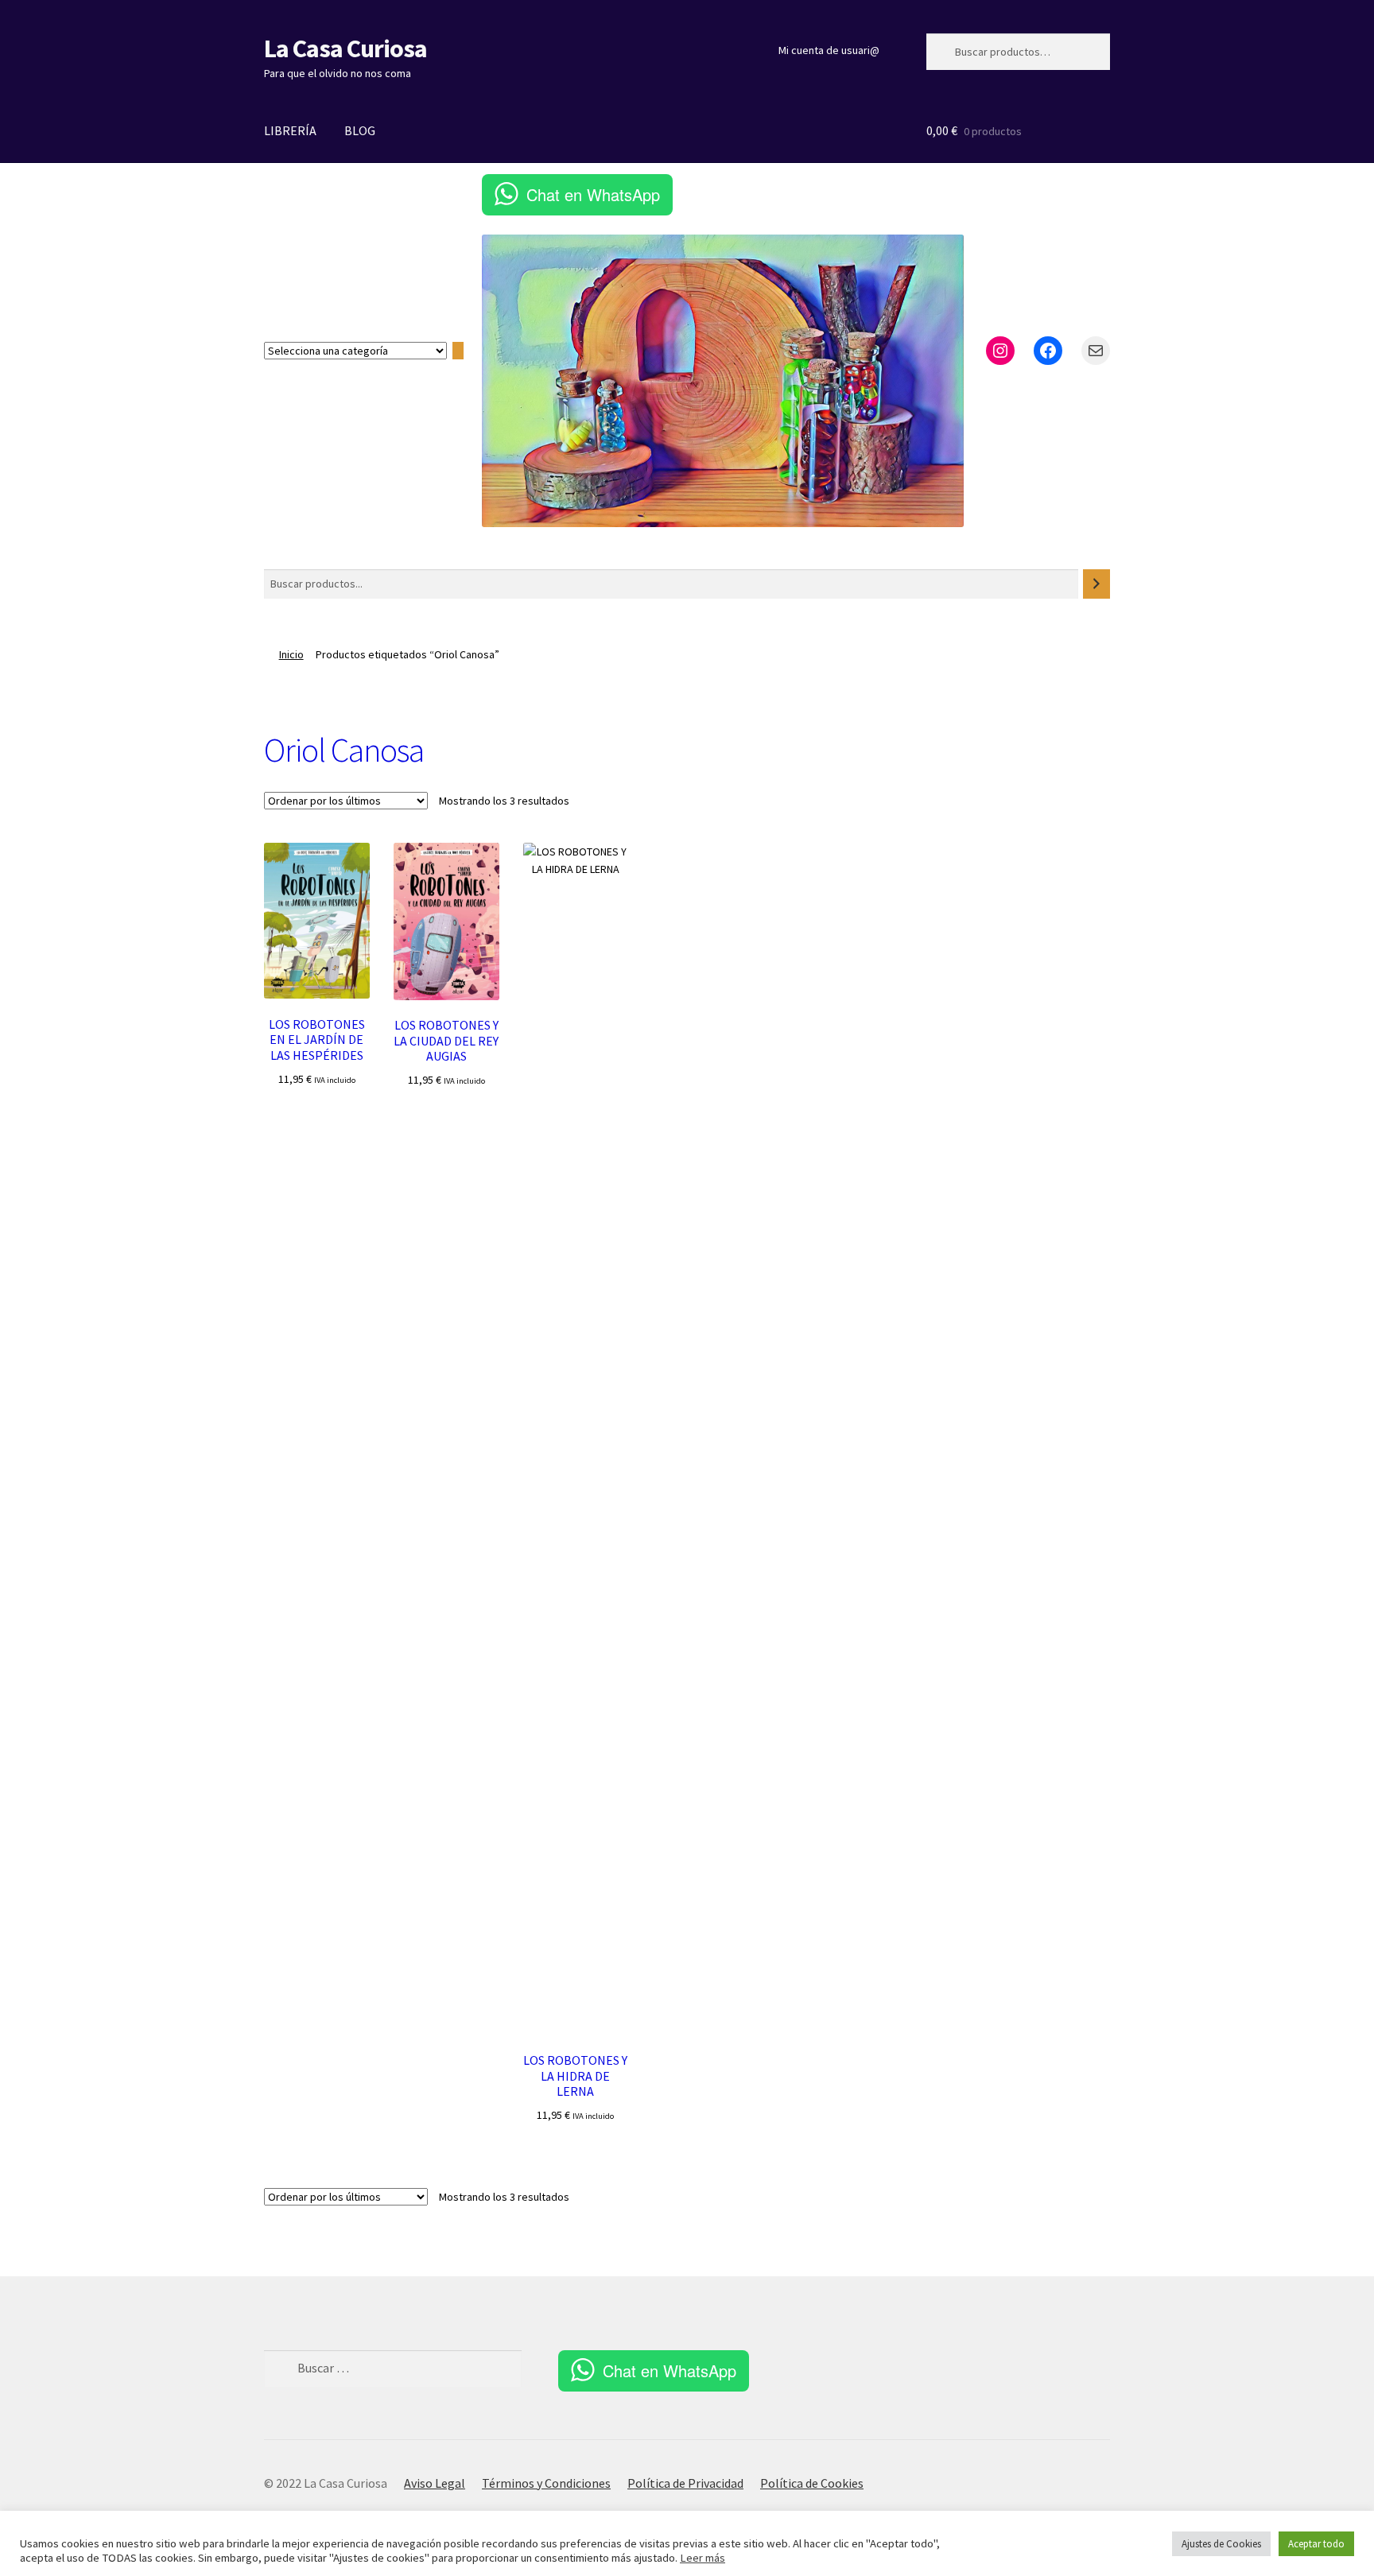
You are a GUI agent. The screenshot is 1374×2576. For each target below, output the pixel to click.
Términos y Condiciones (546, 2483)
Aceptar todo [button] (1316, 2544)
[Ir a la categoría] (458, 351)
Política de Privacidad (685, 2483)
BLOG (360, 130)
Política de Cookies (812, 2483)
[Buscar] (1096, 584)
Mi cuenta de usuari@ (829, 50)
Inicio (291, 654)
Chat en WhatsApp (593, 194)
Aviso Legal (435, 2483)
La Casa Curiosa (345, 48)
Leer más (703, 2558)
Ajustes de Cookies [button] (1221, 2544)
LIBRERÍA (290, 130)
